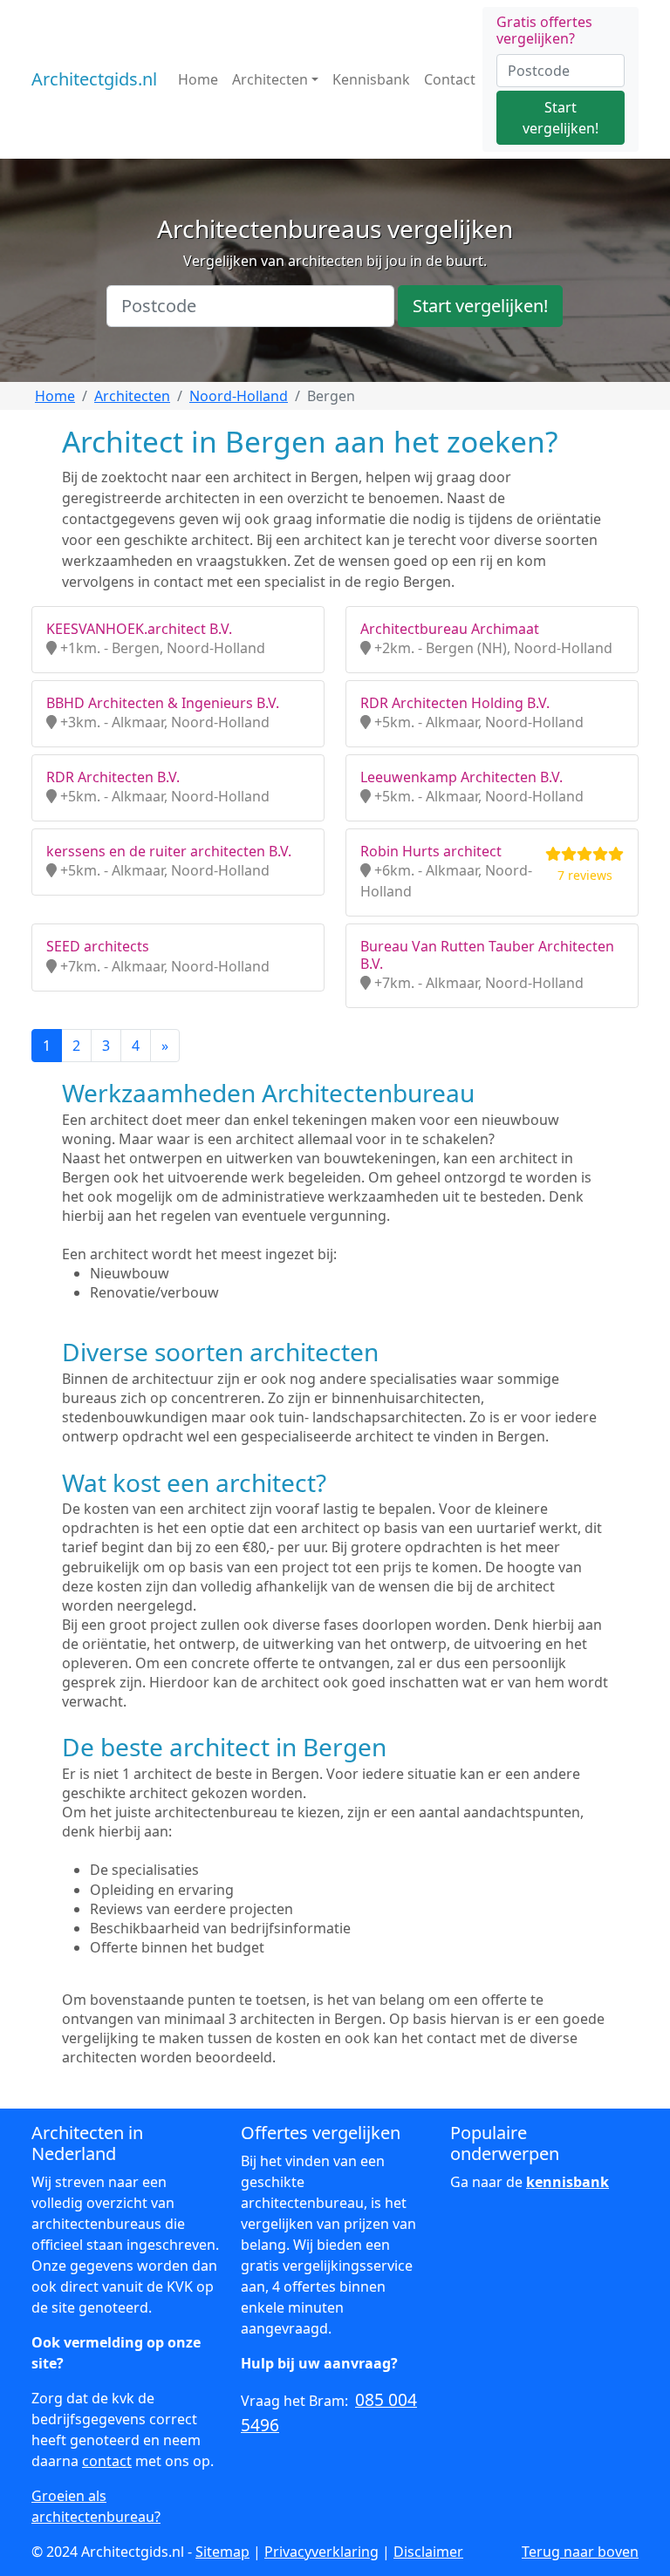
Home (198, 79)
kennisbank (567, 2182)
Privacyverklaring (321, 2552)
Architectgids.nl (94, 79)
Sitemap (222, 2552)
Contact (450, 79)
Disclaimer (428, 2552)
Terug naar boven (580, 2552)
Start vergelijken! (561, 118)
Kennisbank (371, 79)
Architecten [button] (270, 79)
